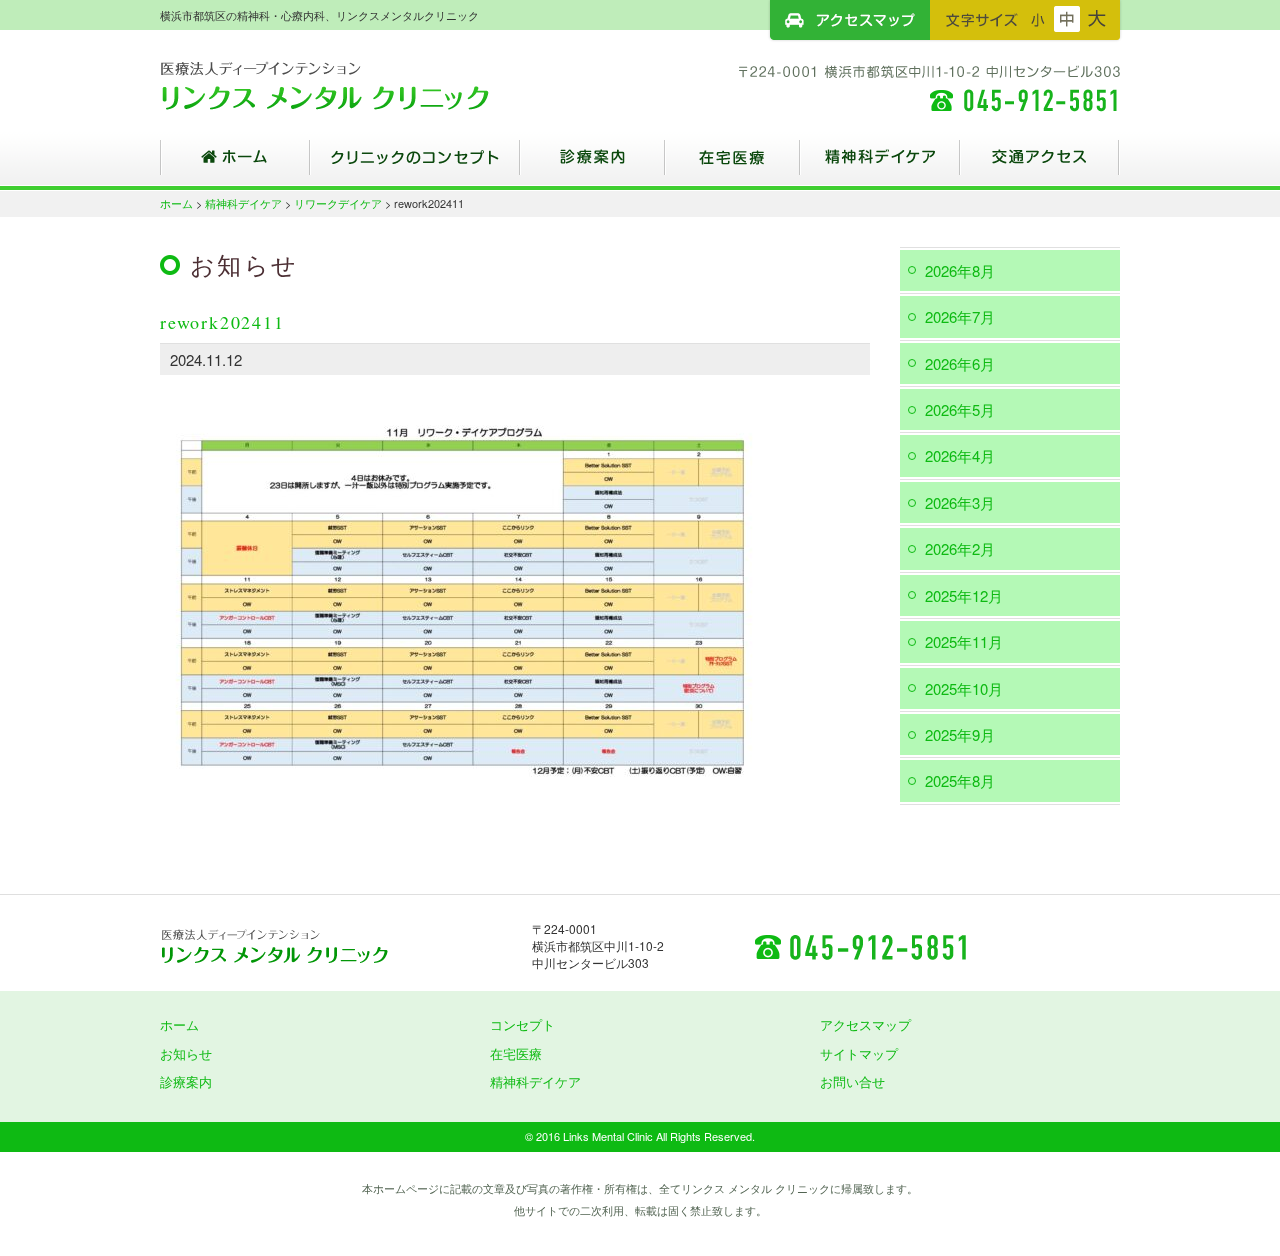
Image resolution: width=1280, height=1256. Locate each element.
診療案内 (592, 165)
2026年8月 (960, 270)
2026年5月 (960, 409)
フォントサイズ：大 (1097, 19)
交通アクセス (1040, 165)
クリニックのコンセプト (415, 165)
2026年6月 (960, 363)
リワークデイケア (338, 203)
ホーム (235, 165)
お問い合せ (852, 1081)
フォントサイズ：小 (1038, 19)
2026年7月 (960, 316)
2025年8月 (960, 780)
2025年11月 (964, 641)
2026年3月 (960, 502)
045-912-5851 (860, 946)
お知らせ (186, 1053)
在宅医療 (732, 165)
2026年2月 (960, 548)
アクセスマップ (850, 20)
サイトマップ (859, 1053)
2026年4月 (960, 455)
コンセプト (522, 1024)
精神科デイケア (880, 165)
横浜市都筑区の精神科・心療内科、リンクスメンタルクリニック (360, 85)
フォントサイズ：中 (1067, 19)
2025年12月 (964, 595)
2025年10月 (964, 688)
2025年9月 (960, 734)
